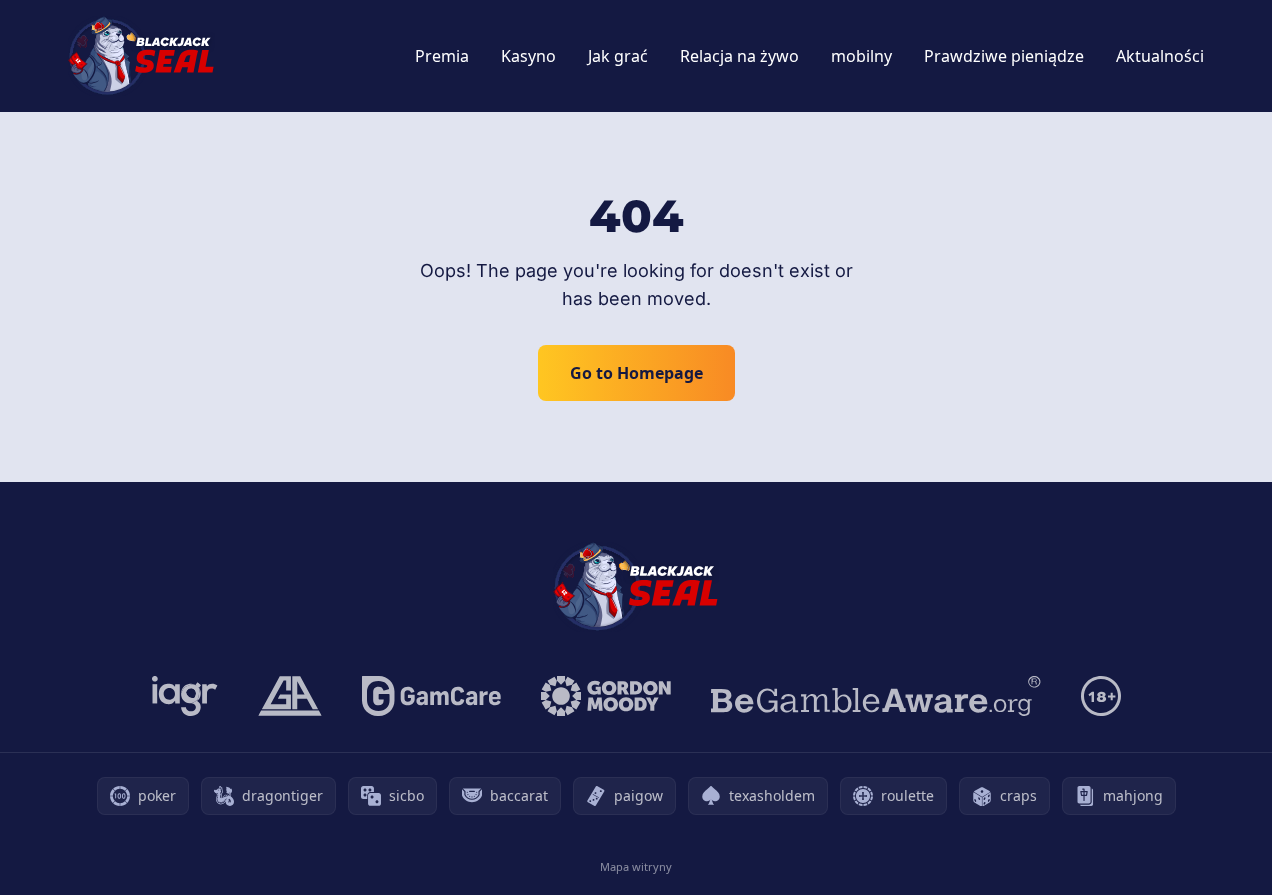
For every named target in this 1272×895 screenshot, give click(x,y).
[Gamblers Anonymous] (290, 696)
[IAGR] (185, 696)
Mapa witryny (636, 866)
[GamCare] (431, 696)
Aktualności (1160, 56)
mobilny (861, 56)
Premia (442, 56)
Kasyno (528, 56)
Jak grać (618, 56)
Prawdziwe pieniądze (1004, 56)
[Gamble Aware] (876, 696)
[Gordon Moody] (606, 696)
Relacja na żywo (739, 56)
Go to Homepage (636, 373)
